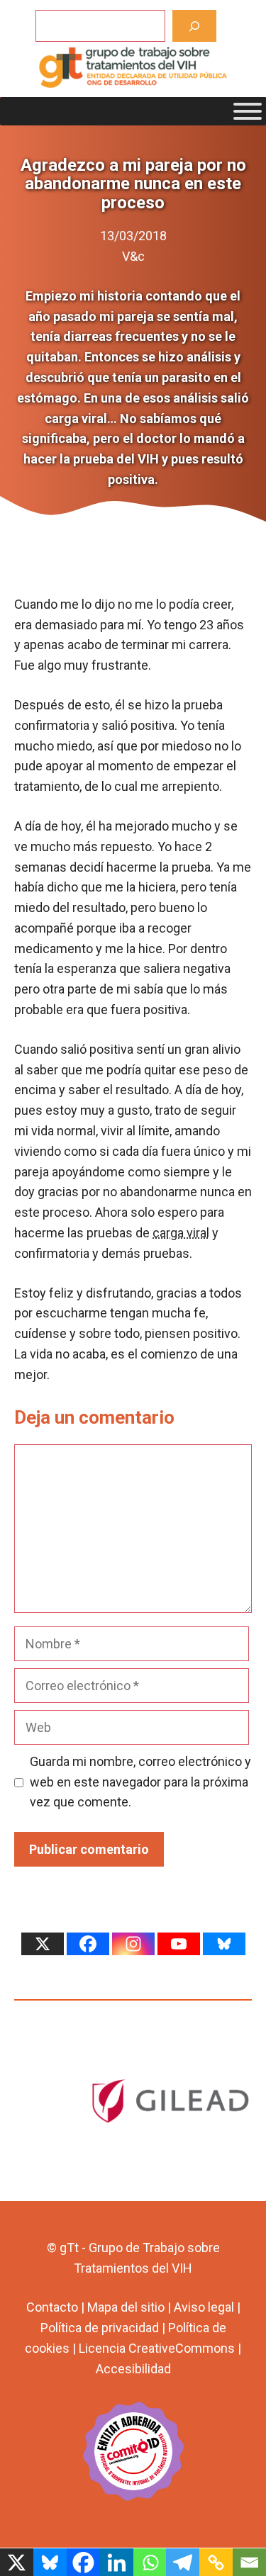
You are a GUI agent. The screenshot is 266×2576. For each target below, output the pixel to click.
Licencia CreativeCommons (157, 2348)
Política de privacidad (100, 2328)
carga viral (181, 1233)
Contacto (52, 2307)
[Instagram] (133, 1944)
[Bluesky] (224, 1944)
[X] (43, 1944)
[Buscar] (195, 26)
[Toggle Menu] (248, 111)
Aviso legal (204, 2307)
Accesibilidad (133, 2369)
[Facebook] (88, 1944)
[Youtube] (179, 1944)
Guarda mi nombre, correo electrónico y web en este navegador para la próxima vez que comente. (140, 1782)
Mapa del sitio (126, 2307)
